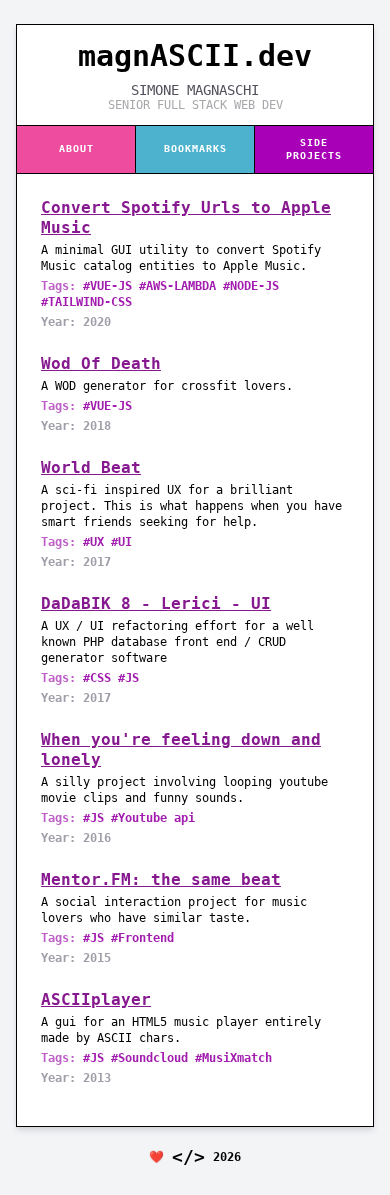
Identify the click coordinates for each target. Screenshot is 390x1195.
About (76, 148)
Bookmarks (195, 148)
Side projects (314, 149)
